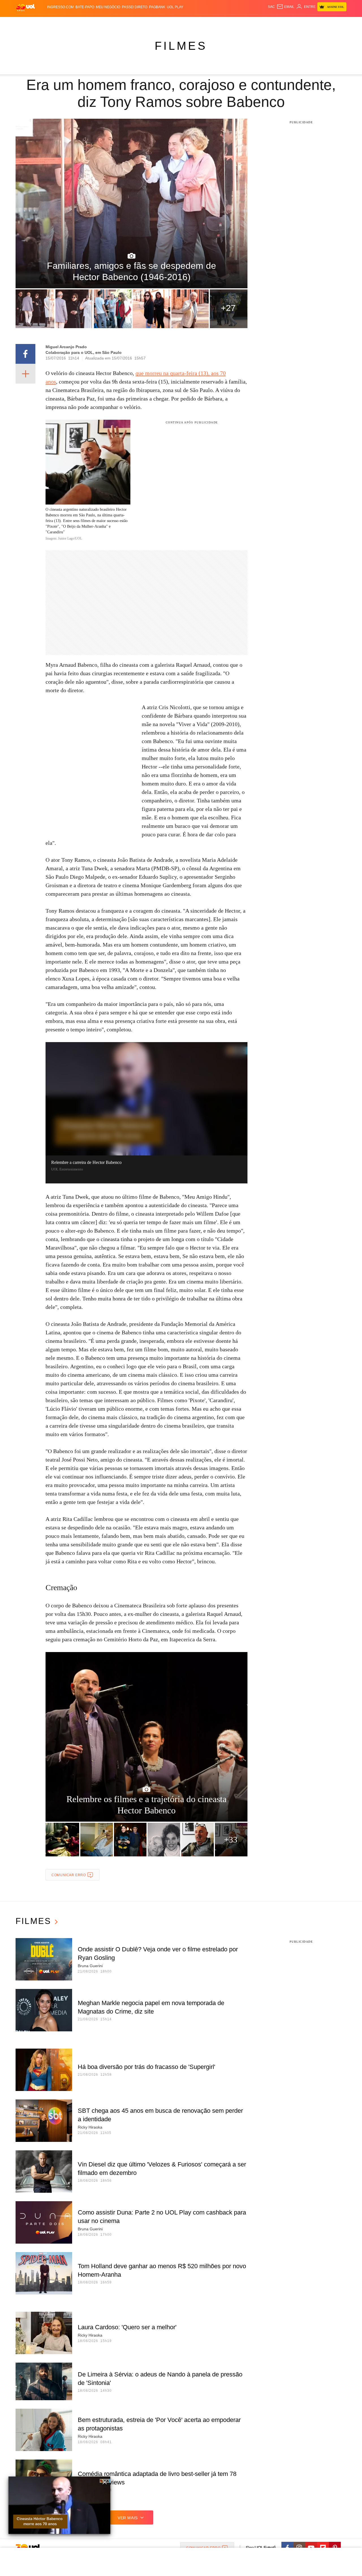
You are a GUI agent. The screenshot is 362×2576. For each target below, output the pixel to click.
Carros (117, 23)
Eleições (61, 23)
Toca (315, 23)
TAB (293, 23)
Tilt (237, 23)
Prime (303, 23)
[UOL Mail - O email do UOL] (285, 7)
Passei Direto (135, 7)
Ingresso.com (61, 7)
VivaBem (224, 23)
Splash (187, 23)
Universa (205, 23)
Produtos (27, 23)
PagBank (157, 7)
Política (99, 23)
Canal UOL (264, 23)
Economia (136, 23)
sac (271, 7)
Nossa (282, 23)
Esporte (169, 23)
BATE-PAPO (85, 7)
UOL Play (175, 7)
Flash (44, 23)
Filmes (181, 46)
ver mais (128, 2518)
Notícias (80, 23)
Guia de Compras (339, 23)
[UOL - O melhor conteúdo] (25, 7)
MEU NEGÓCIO (108, 7)
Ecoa (247, 23)
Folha (153, 23)
